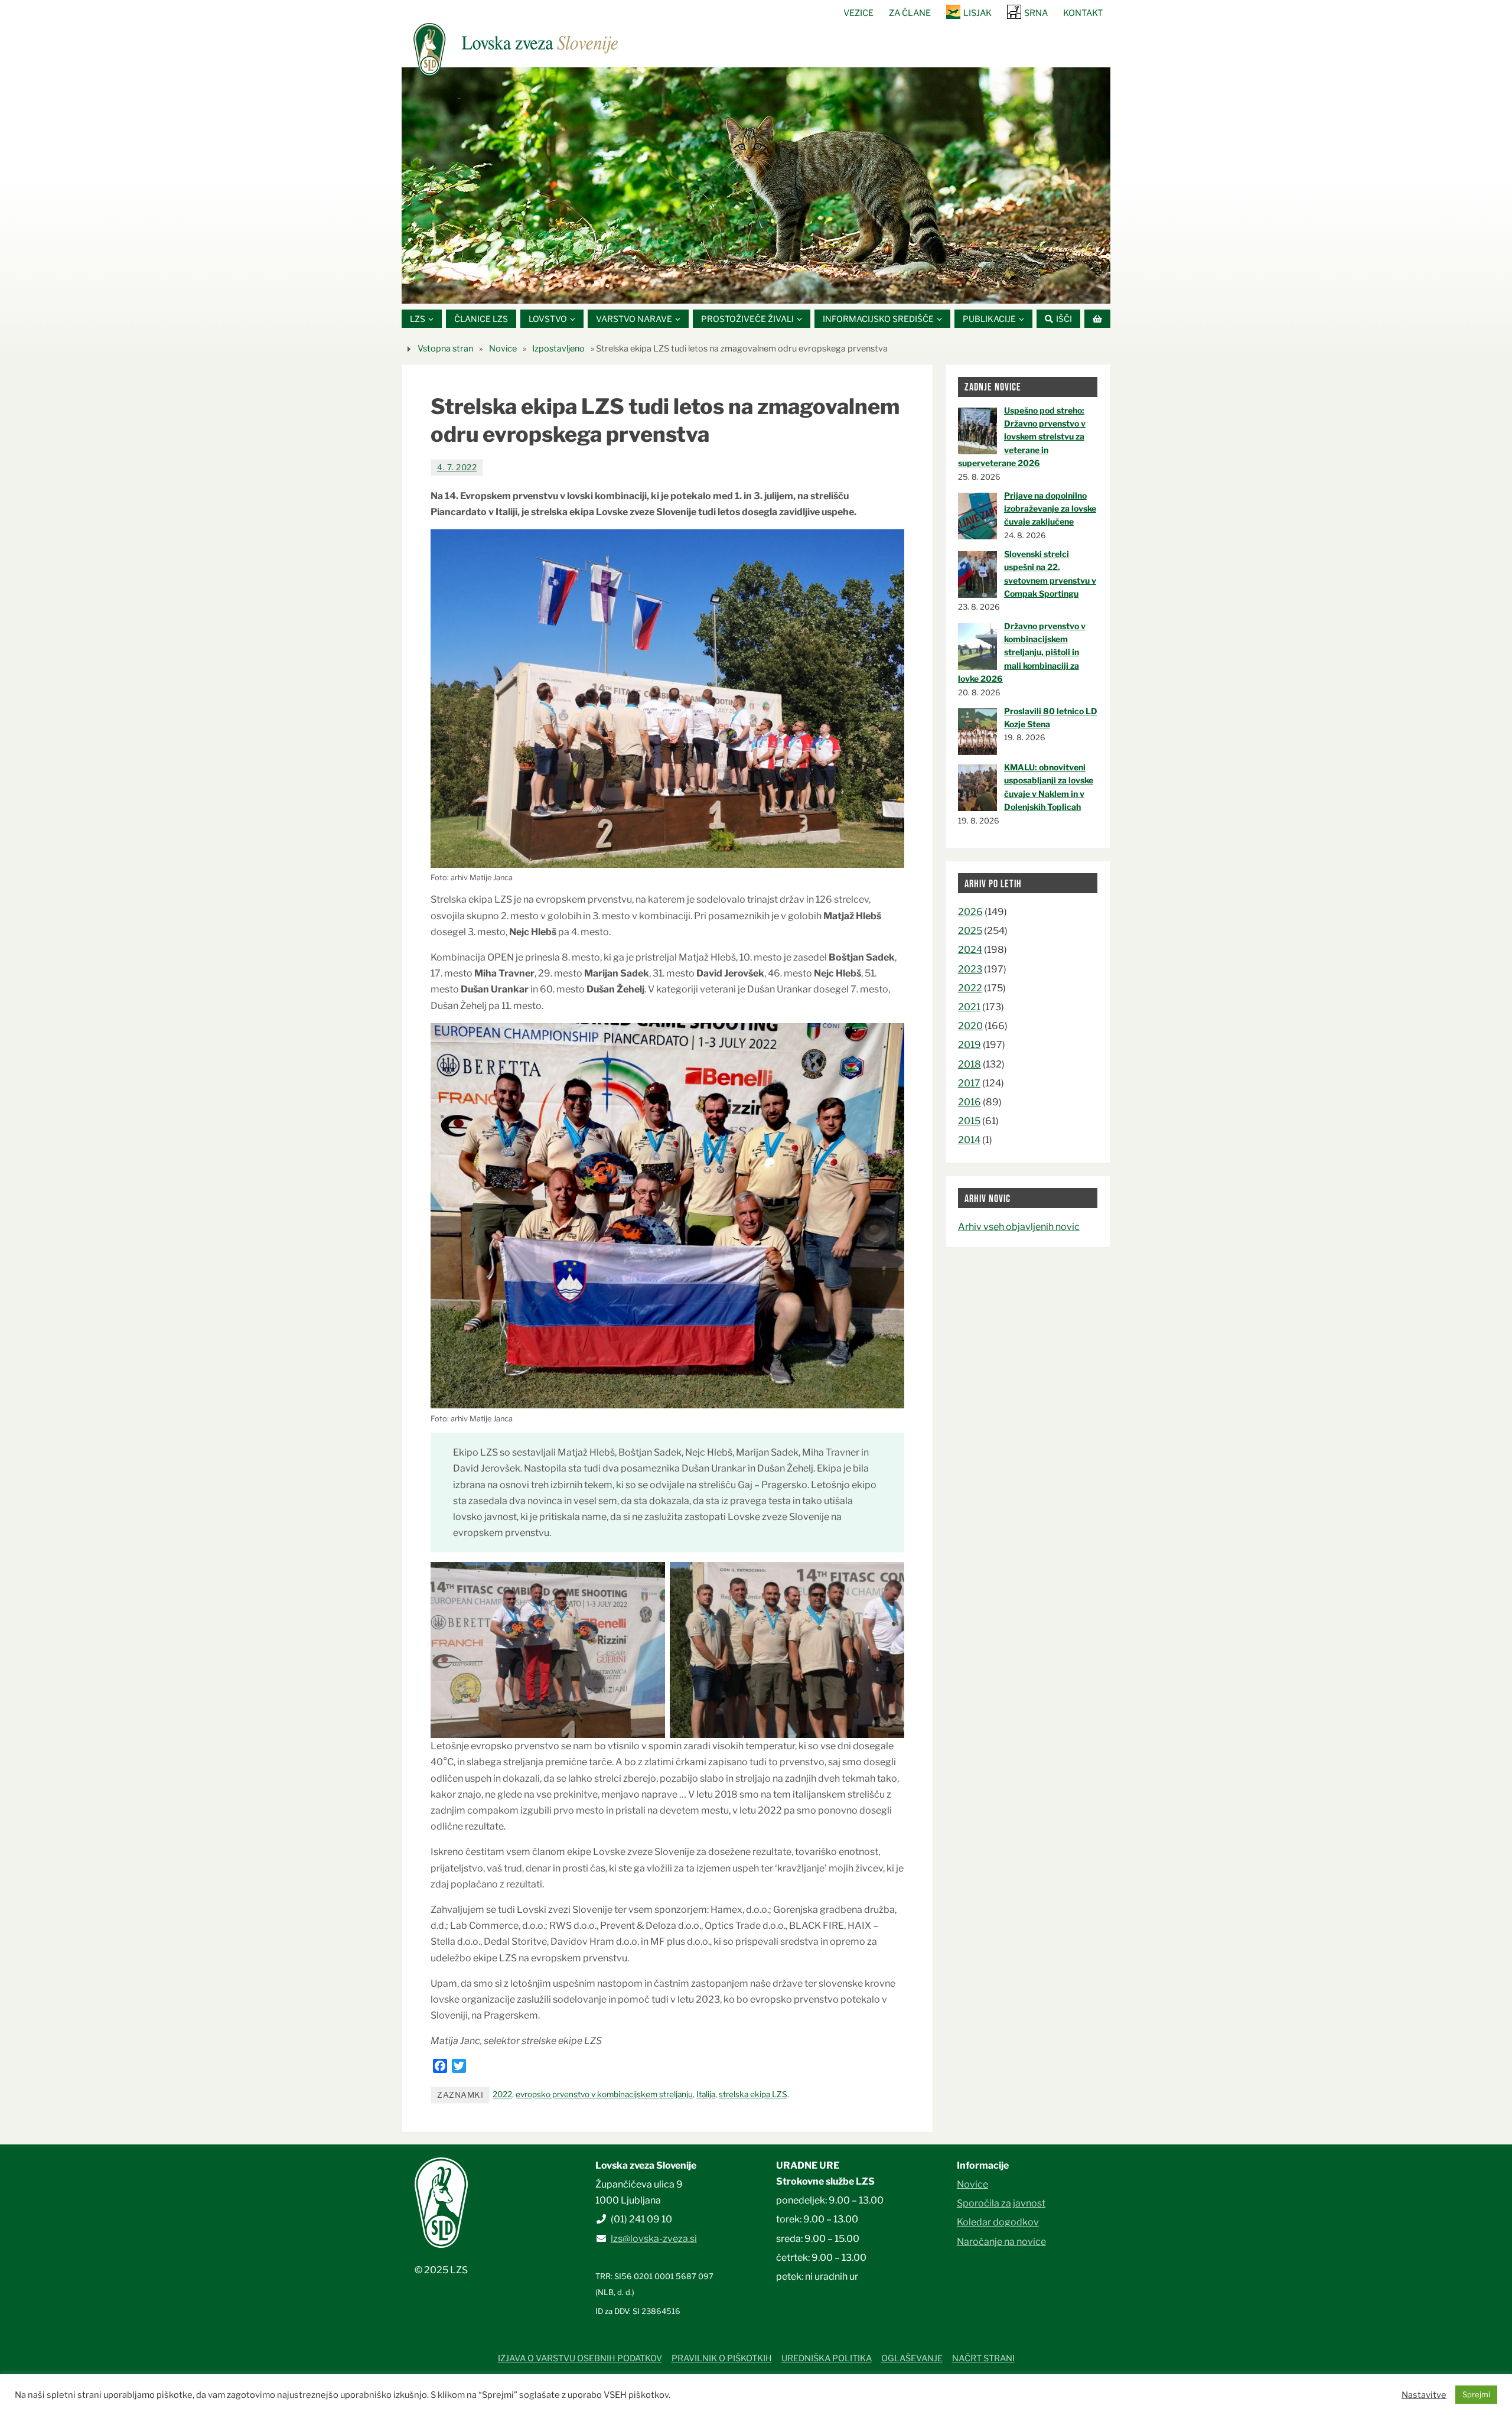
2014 (969, 1140)
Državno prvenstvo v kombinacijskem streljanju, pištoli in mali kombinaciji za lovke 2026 (1022, 652)
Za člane (910, 13)
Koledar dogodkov (998, 2222)
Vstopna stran (445, 349)
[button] (721, 289)
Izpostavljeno (558, 349)
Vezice (858, 13)
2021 (969, 1007)
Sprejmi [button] (1476, 2394)
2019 (970, 1045)
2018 (970, 1064)
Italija (706, 2094)
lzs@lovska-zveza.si (654, 2239)
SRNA (1036, 13)
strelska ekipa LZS (753, 2094)
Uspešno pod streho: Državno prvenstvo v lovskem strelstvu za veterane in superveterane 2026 (1022, 437)
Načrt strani (983, 2358)
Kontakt (1083, 13)
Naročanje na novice (1001, 2242)
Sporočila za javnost (1001, 2203)
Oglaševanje (912, 2358)
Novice (503, 349)
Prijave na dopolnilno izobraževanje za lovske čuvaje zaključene (1050, 509)
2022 (502, 2094)
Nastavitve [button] (1424, 2395)
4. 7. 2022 (457, 467)
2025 (970, 931)
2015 (969, 1121)
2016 (970, 1102)
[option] (756, 185)
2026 (970, 912)
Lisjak (977, 13)
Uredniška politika (827, 2358)
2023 (970, 969)
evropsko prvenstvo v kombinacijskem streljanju (604, 2094)
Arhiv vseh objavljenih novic (1019, 1227)
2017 (969, 1083)
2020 (970, 1026)
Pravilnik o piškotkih (722, 2358)
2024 (970, 950)
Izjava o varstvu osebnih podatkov (580, 2358)
